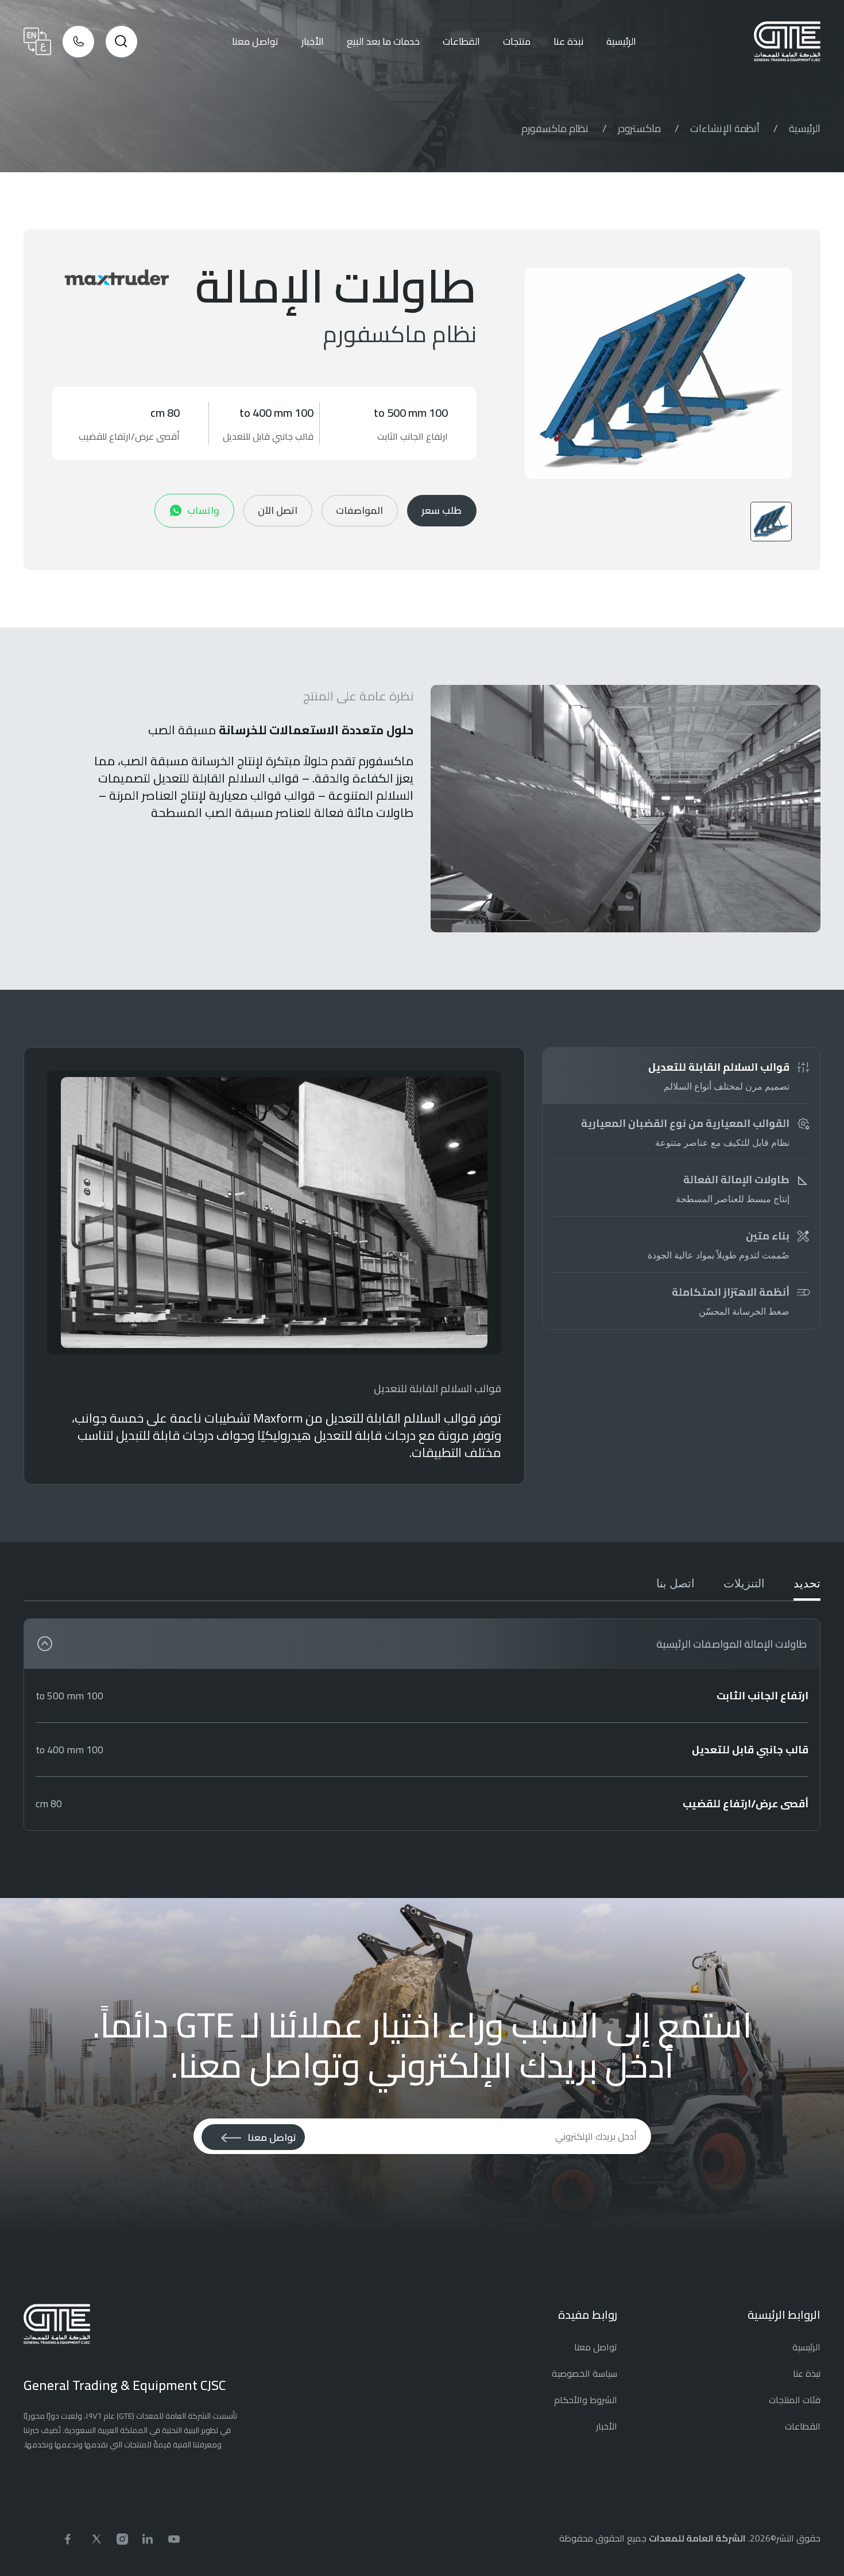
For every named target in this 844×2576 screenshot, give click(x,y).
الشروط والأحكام (586, 2400)
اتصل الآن (278, 510)
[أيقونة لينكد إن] (148, 2538)
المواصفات (359, 510)
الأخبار (313, 41)
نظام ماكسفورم (555, 128)
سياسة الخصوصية (584, 2373)
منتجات (517, 41)
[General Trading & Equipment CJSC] (787, 41)
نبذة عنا (568, 41)
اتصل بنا (675, 1583)
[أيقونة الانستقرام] (122, 2538)
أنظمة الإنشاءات (725, 128)
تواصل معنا (255, 41)
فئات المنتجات (795, 2400)
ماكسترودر (639, 128)
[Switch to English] (37, 41)
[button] (658, 373)
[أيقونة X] (96, 2538)
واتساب (203, 510)
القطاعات (461, 41)
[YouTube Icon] (174, 2538)
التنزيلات (744, 1583)
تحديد (807, 1583)
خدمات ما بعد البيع (383, 41)
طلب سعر (442, 510)
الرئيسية (621, 41)
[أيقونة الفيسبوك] (71, 2538)
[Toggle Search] (121, 42)
